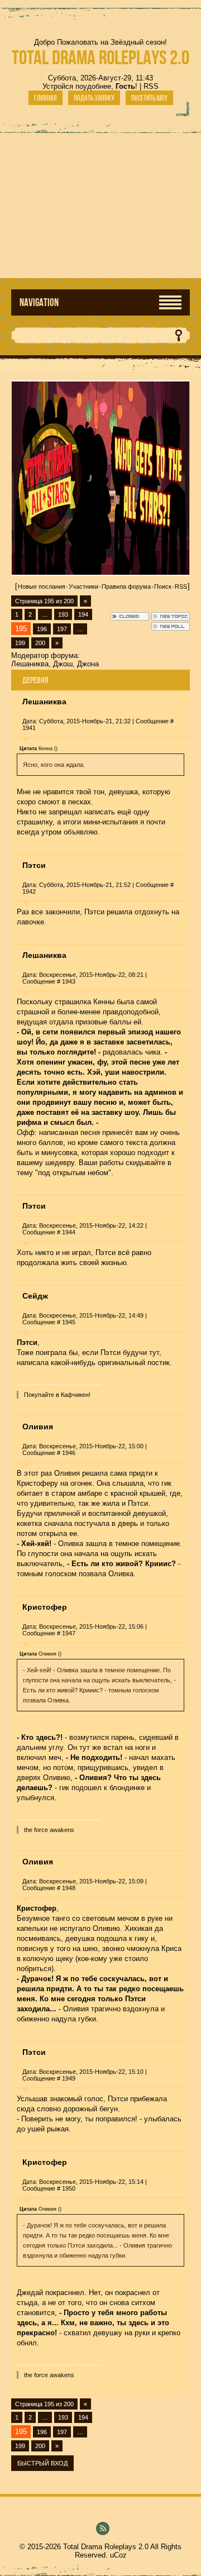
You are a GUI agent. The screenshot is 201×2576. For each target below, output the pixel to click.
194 (83, 614)
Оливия (38, 1427)
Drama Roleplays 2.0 (100, 57)
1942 (29, 891)
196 (42, 629)
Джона (88, 664)
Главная (46, 98)
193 (63, 614)
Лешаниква (30, 664)
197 (62, 629)
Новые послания (42, 586)
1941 (29, 728)
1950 (69, 2188)
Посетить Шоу (149, 98)
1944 (69, 1232)
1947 (69, 1633)
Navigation (39, 302)
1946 (69, 1453)
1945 (69, 1322)
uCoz (118, 2555)
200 (40, 643)
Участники (83, 586)
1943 (69, 981)
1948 (69, 1888)
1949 (69, 2078)
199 (20, 643)
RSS (151, 86)
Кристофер (45, 1607)
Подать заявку (94, 98)
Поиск (163, 586)
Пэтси (34, 865)
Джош (63, 664)
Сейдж (35, 1296)
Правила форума (126, 586)
